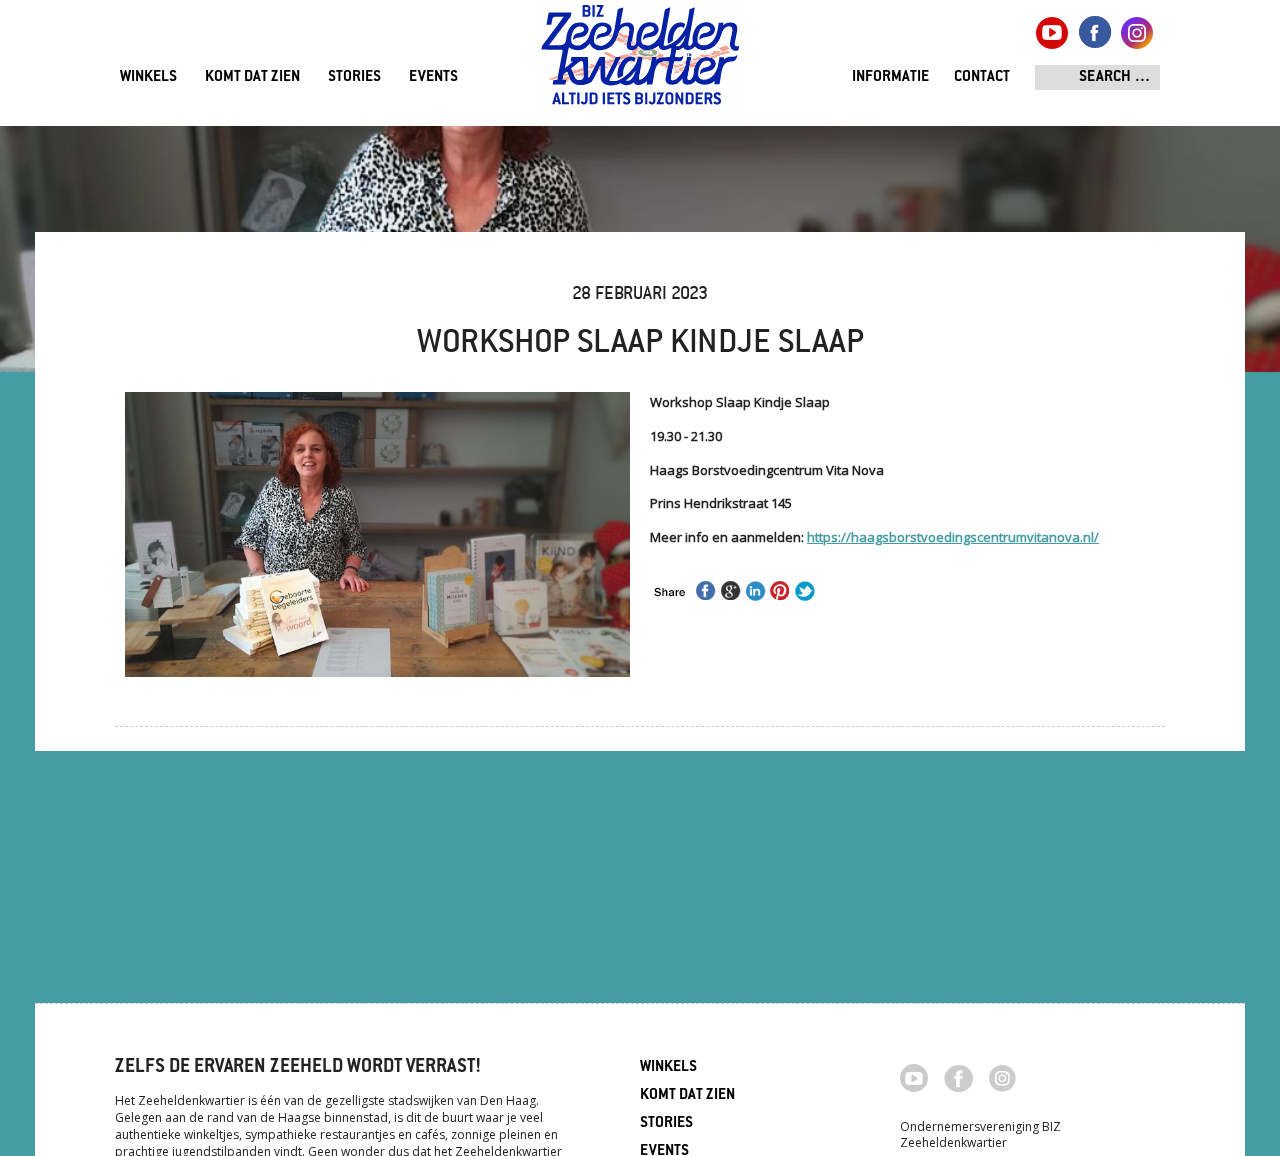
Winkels (148, 77)
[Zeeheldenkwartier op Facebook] (958, 1077)
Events (433, 77)
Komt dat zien (252, 77)
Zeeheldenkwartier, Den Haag (640, 62)
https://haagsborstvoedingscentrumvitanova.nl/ (953, 537)
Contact (982, 77)
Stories (354, 77)
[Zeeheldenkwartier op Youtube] (914, 1076)
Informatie (890, 77)
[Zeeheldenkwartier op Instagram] (1002, 1077)
